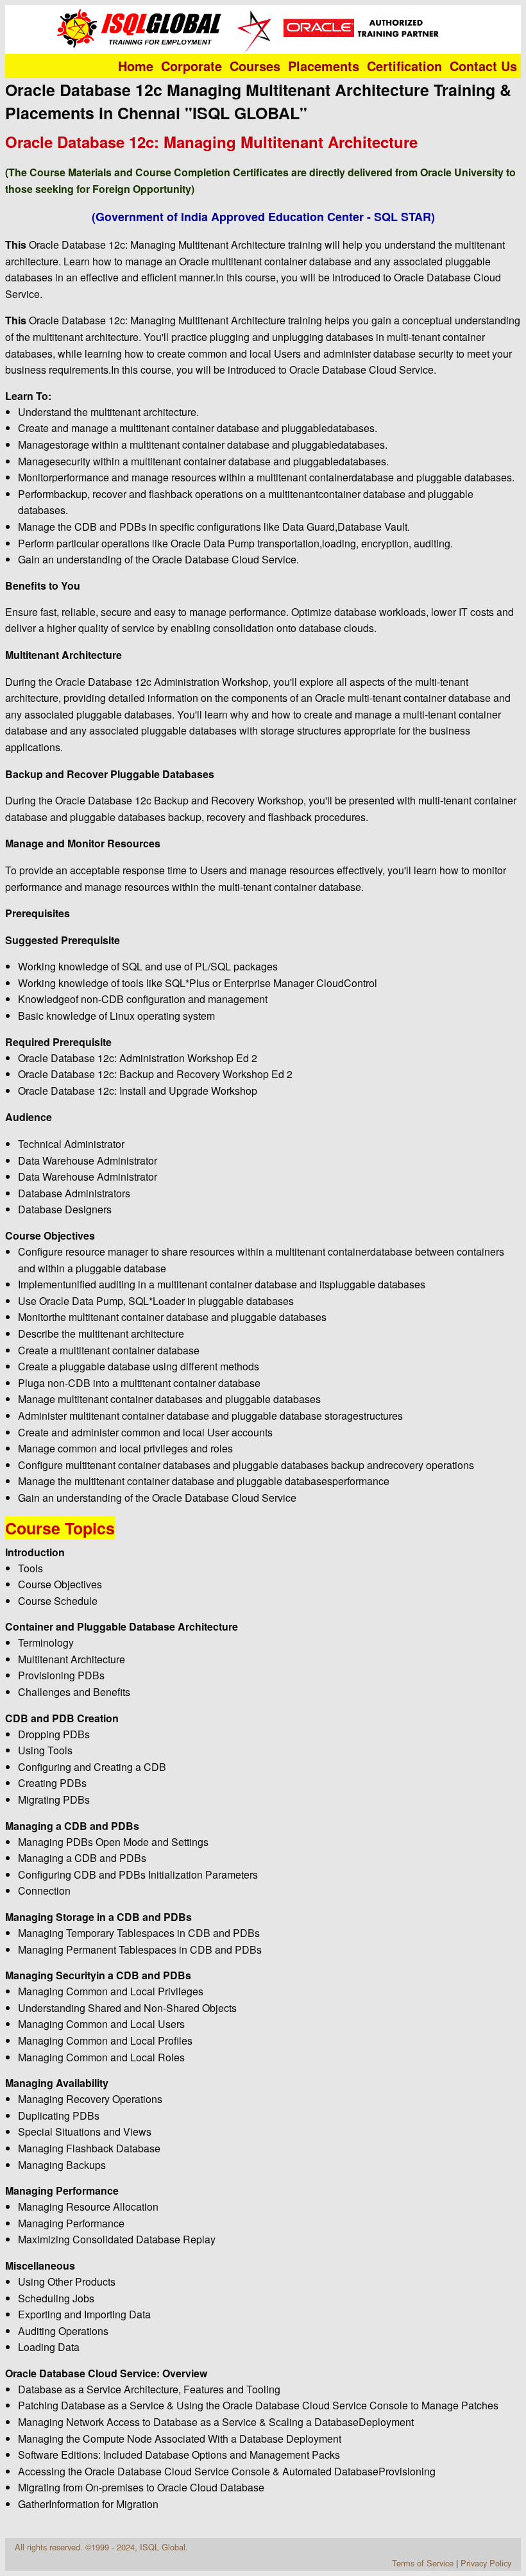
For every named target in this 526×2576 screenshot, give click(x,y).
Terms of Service (423, 2563)
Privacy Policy (486, 2563)
